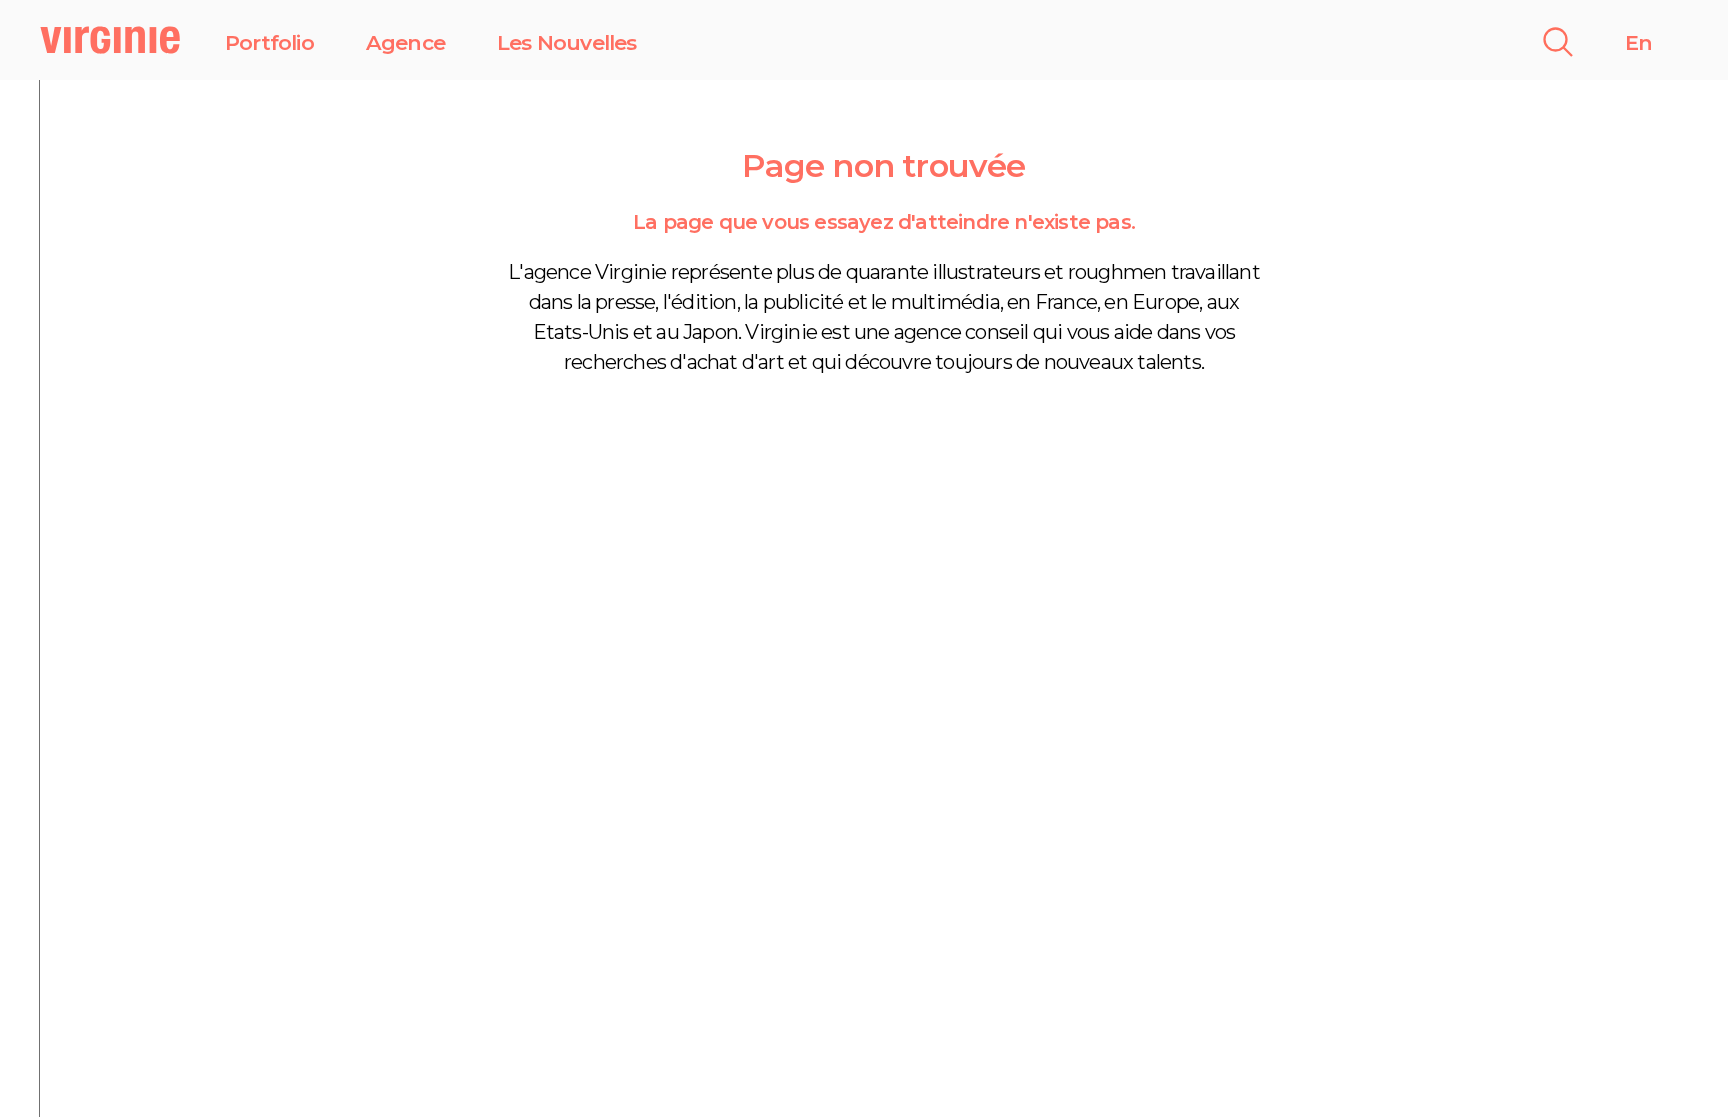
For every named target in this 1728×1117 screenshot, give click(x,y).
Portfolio (269, 42)
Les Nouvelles (567, 42)
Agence (405, 42)
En (1638, 42)
